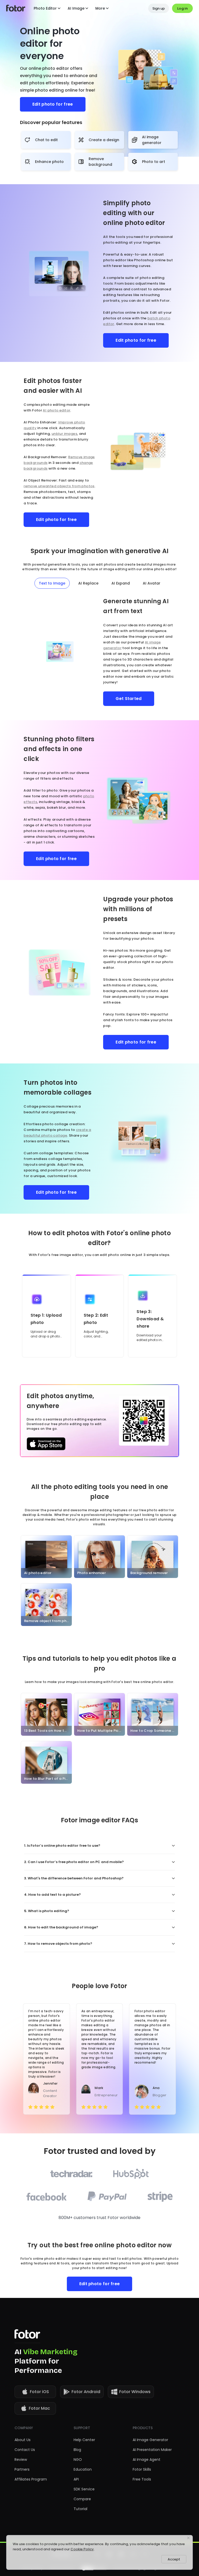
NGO (78, 2460)
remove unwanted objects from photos (59, 486)
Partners (22, 2469)
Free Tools (142, 2479)
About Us (23, 2440)
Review (21, 2460)
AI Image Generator (150, 2440)
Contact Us (25, 2450)
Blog (77, 2450)
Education (83, 2469)
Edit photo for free (53, 104)
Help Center (84, 2440)
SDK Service (84, 2489)
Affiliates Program (31, 2479)
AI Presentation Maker (152, 2450)
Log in (182, 8)
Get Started (129, 699)
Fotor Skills (142, 2469)
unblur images (64, 434)
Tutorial (80, 2509)
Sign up (159, 8)
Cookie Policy (82, 2549)
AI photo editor (56, 410)
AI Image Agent (147, 2460)
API (76, 2479)
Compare (82, 2499)
